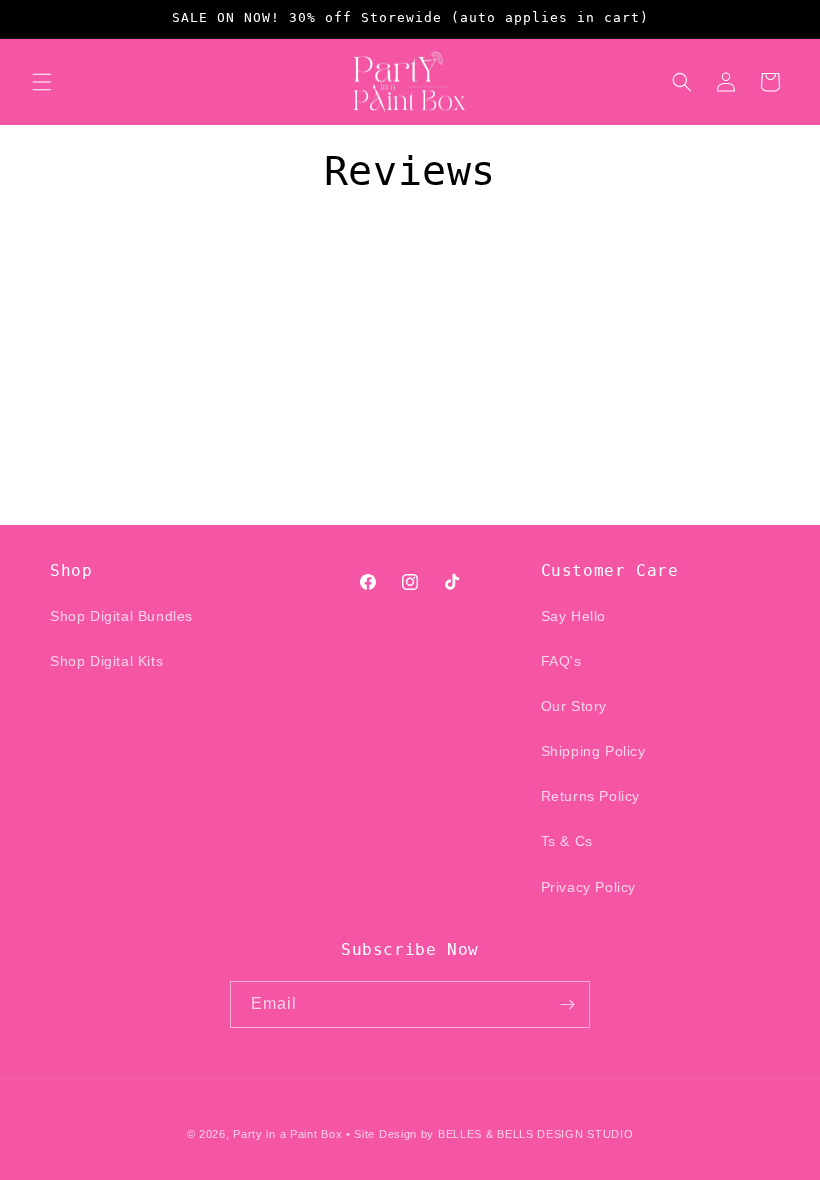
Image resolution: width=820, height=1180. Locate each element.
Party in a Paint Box (287, 1134)
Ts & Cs (567, 841)
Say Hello (573, 616)
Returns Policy (590, 796)
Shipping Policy (593, 751)
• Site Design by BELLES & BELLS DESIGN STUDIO (490, 1134)
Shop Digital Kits (106, 661)
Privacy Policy (588, 887)
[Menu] (42, 82)
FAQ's (561, 661)
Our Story (574, 706)
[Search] (682, 82)
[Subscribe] (567, 1004)
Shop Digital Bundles (121, 616)
